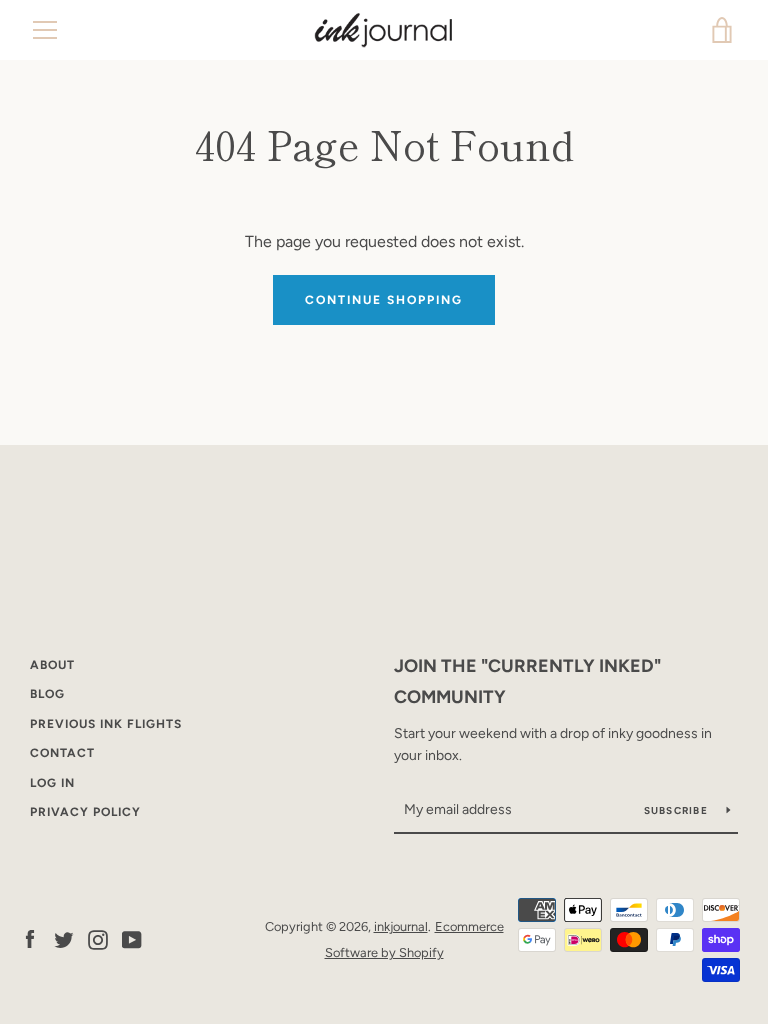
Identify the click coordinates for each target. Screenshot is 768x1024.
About (52, 665)
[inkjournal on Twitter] (64, 938)
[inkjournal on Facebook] (30, 938)
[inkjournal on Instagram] (98, 938)
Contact (62, 753)
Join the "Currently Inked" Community (527, 681)
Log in (52, 783)
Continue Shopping (384, 300)
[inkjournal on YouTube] (132, 938)
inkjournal (401, 926)
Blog (47, 694)
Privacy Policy (85, 812)
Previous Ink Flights (106, 724)
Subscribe (678, 810)
